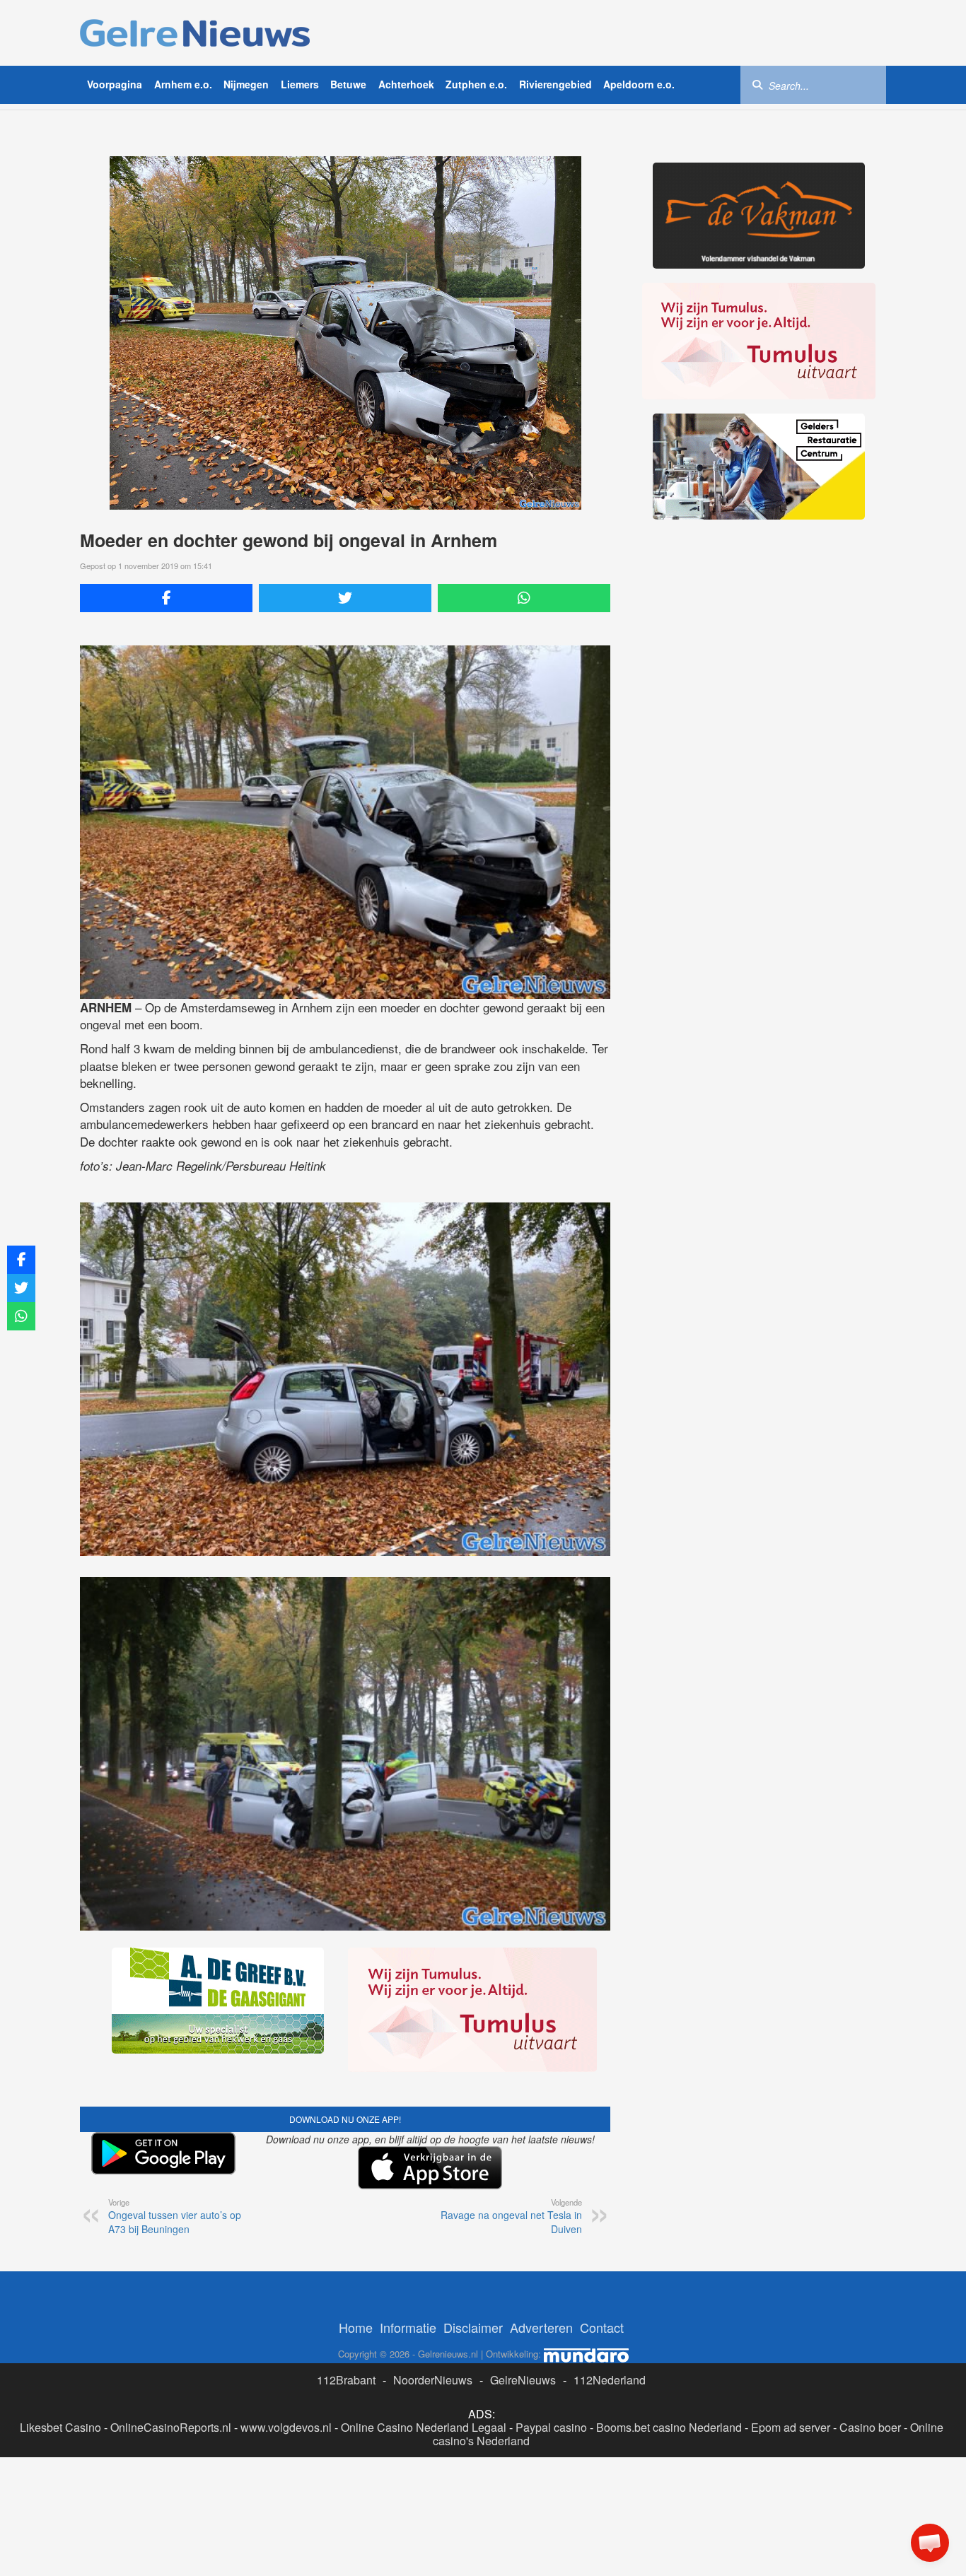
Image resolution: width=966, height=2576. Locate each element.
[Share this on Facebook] (166, 598)
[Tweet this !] (345, 598)
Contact (602, 2327)
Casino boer (870, 2427)
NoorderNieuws (433, 2380)
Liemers (300, 84)
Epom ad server (791, 2427)
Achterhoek (406, 84)
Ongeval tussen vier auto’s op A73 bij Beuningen (175, 2216)
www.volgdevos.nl (286, 2427)
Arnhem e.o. (183, 84)
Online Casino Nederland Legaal (424, 2427)
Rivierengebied (555, 84)
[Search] (757, 84)
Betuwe (348, 84)
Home (356, 2327)
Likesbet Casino (60, 2427)
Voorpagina (115, 84)
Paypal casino (551, 2427)
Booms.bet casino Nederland (669, 2427)
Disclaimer (473, 2327)
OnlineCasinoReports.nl (171, 2427)
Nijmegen (246, 84)
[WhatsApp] (524, 598)
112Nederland (610, 2380)
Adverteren (541, 2327)
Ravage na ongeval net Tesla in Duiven (511, 2216)
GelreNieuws (523, 2380)
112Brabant (346, 2380)
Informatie (408, 2327)
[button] (930, 2543)
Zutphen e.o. (476, 84)
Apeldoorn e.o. (639, 84)
